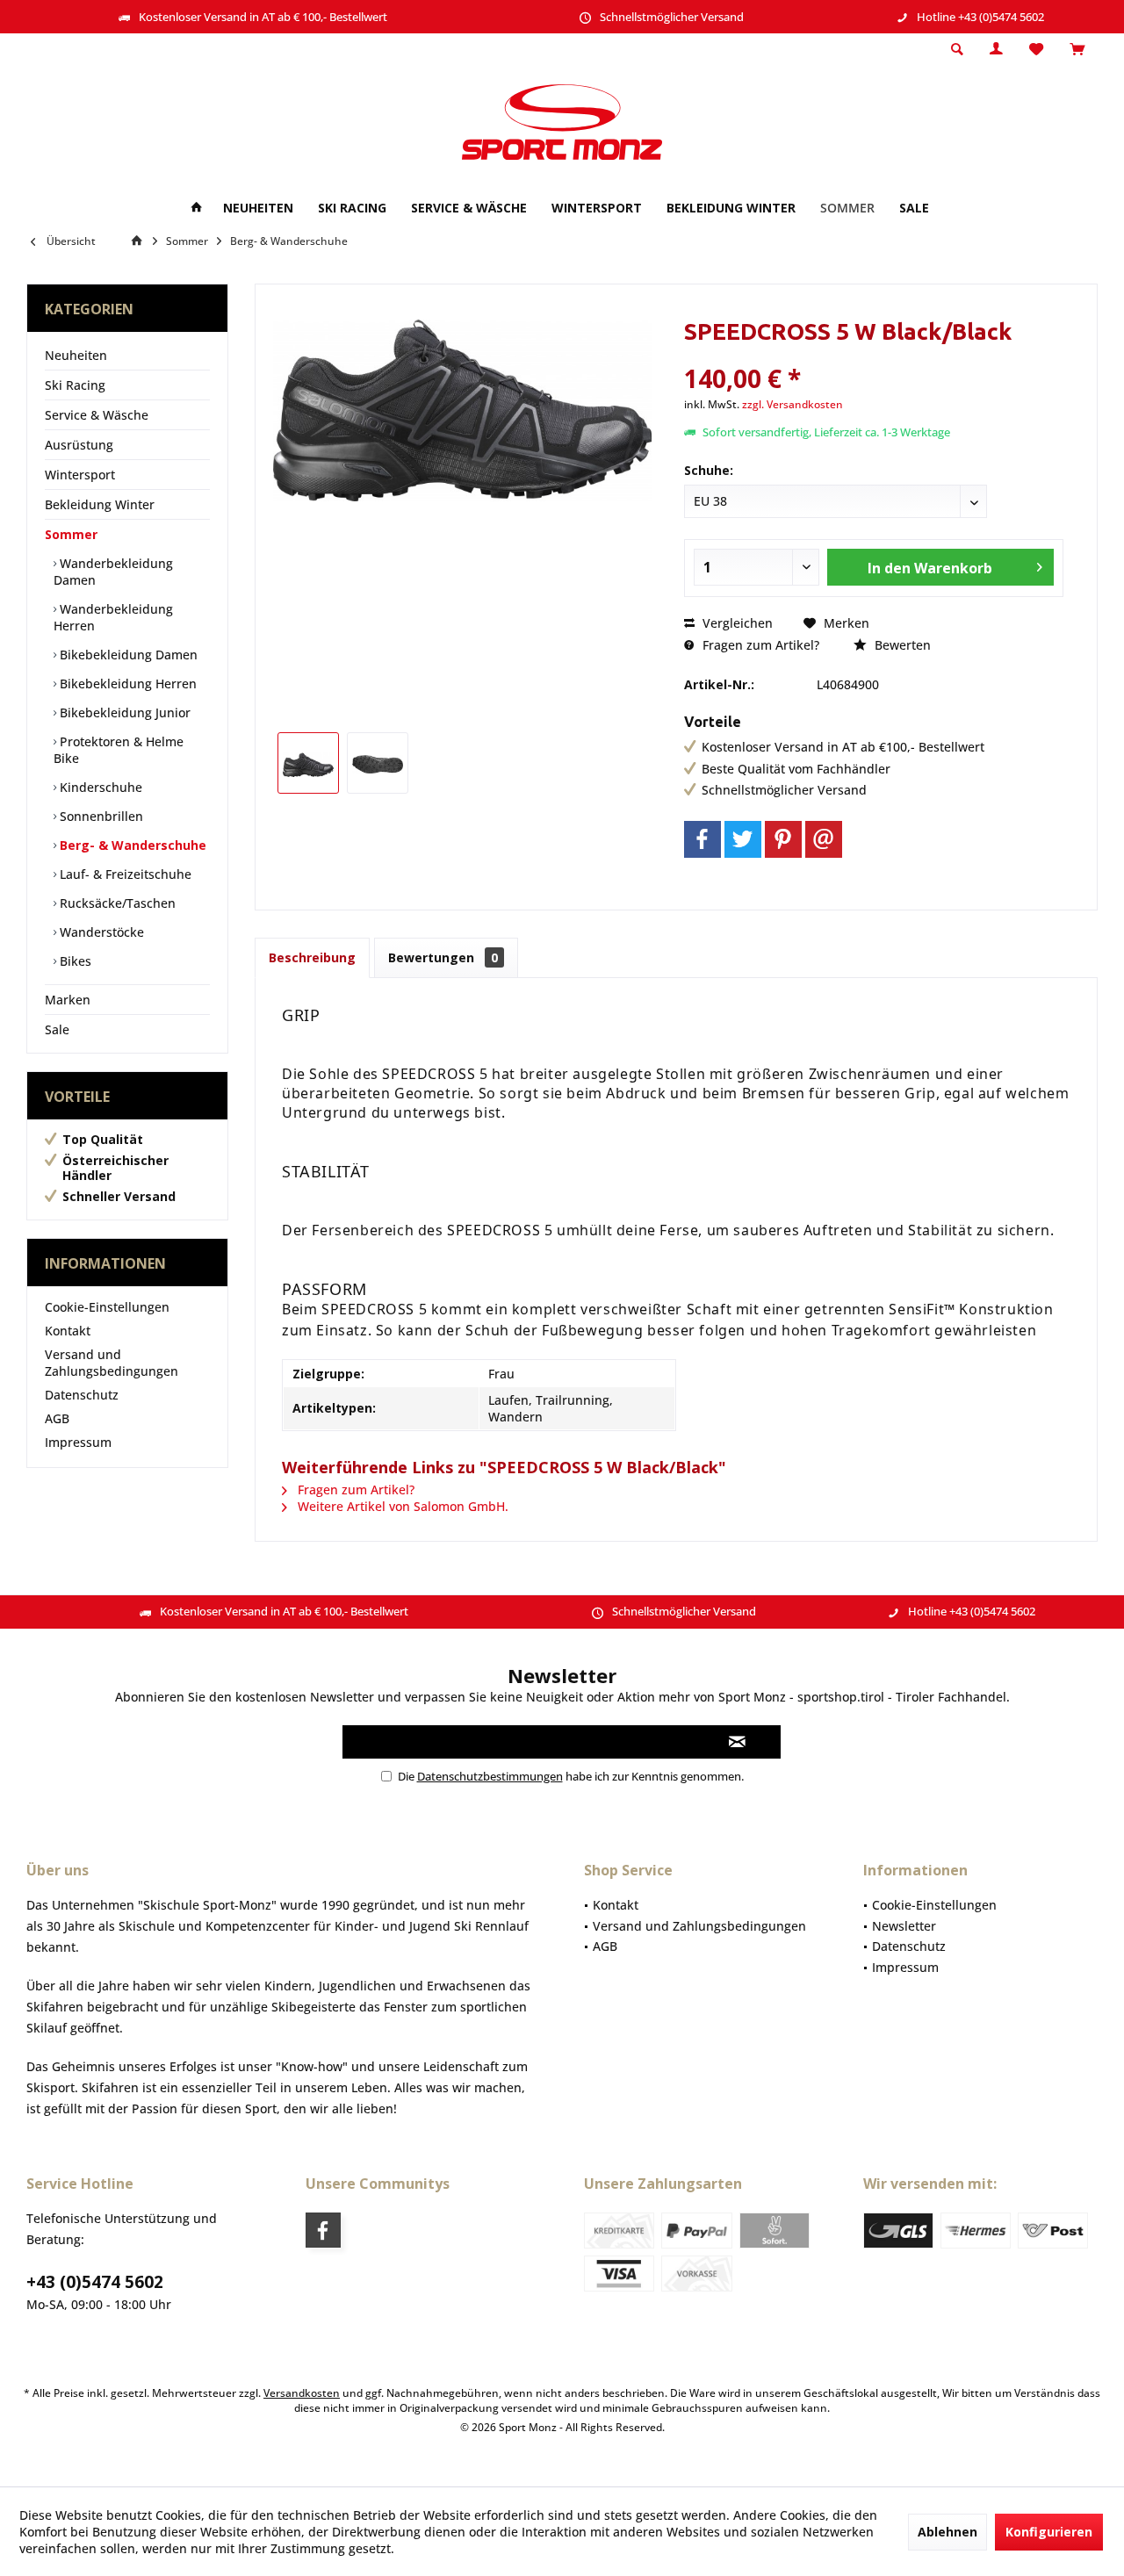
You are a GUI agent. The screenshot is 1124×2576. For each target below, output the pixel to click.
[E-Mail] (824, 839)
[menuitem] (1077, 50)
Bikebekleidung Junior (123, 712)
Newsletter (904, 1926)
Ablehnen (947, 2532)
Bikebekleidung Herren (126, 684)
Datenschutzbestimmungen (490, 1776)
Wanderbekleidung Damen (113, 572)
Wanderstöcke (100, 932)
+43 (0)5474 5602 (95, 2282)
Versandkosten (302, 2393)
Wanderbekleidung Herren (113, 617)
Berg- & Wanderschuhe (131, 845)
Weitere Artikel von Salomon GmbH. (401, 1506)
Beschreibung (312, 957)
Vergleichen (736, 623)
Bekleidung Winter (100, 504)
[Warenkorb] (1077, 50)
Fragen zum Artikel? (759, 645)
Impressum (78, 1442)
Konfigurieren (1049, 2532)
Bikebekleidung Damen (127, 655)
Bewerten (901, 645)
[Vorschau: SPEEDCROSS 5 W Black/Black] (308, 763)
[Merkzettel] (1036, 50)
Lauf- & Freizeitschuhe (124, 874)
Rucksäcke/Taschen (116, 903)
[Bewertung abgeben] (873, 355)
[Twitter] (743, 839)
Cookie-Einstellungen (107, 1307)
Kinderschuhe (99, 787)
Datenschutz (82, 1395)
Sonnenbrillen (100, 816)
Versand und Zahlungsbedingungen (112, 1363)
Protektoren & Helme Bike (119, 750)
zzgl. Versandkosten (793, 404)
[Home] (197, 209)
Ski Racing (75, 385)
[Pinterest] (783, 839)
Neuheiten (76, 355)
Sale (57, 1029)
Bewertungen (443, 957)
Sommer (71, 534)
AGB (57, 1418)
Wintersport (80, 475)
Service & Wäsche (97, 415)
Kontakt (68, 1331)
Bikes (74, 961)
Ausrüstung (79, 445)
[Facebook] (702, 839)
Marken (68, 1000)
